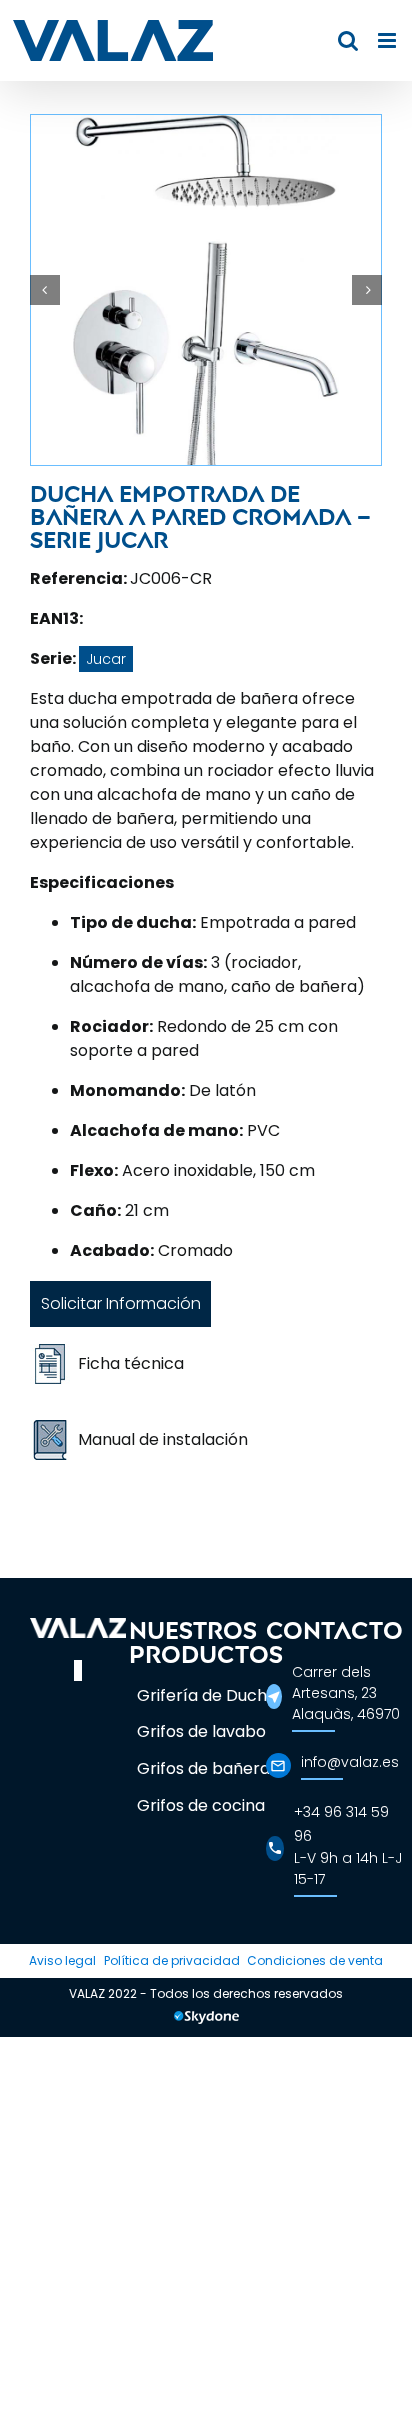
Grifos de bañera (203, 1768)
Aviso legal (62, 1960)
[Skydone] (206, 2020)
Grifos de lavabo (201, 1731)
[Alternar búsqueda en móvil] (348, 40)
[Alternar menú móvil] (388, 40)
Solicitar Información (121, 1303)
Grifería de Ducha (207, 1695)
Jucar (106, 659)
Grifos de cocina (201, 1805)
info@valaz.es (350, 1762)
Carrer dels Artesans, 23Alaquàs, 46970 (346, 1693)
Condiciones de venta (315, 1960)
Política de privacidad (172, 1960)
